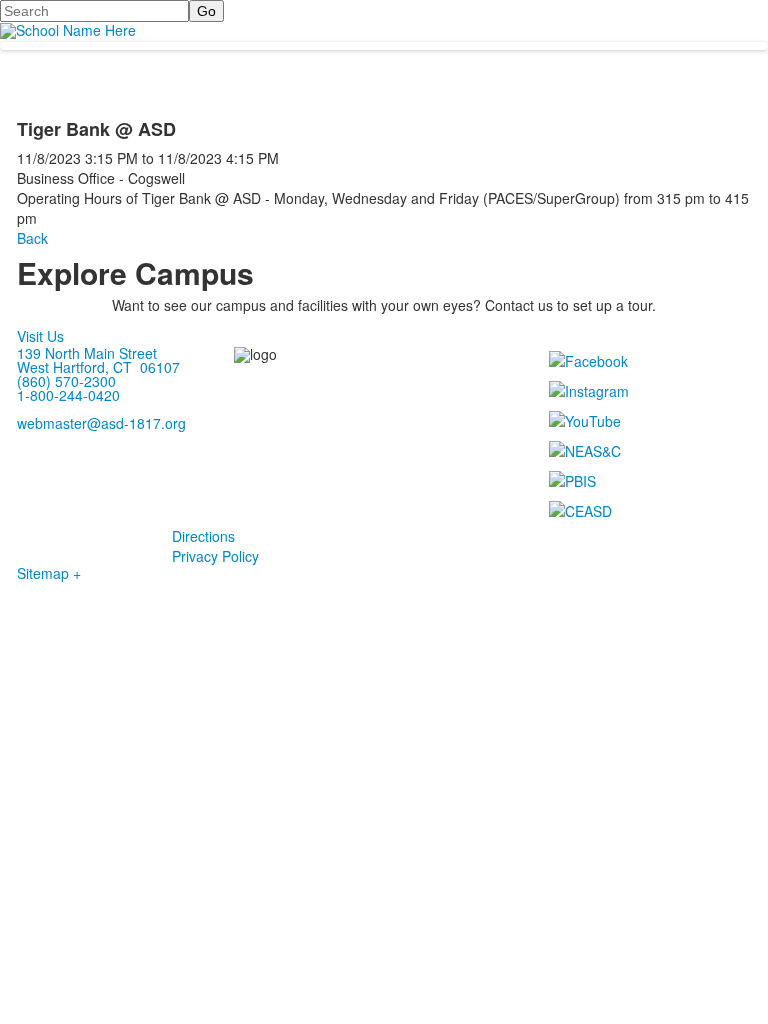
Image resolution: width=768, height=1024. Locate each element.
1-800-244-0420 (68, 395)
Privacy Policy (215, 556)
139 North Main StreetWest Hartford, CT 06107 (98, 360)
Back (32, 238)
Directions (203, 536)
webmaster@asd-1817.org (101, 423)
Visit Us (40, 336)
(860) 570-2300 (66, 381)
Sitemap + (49, 573)
